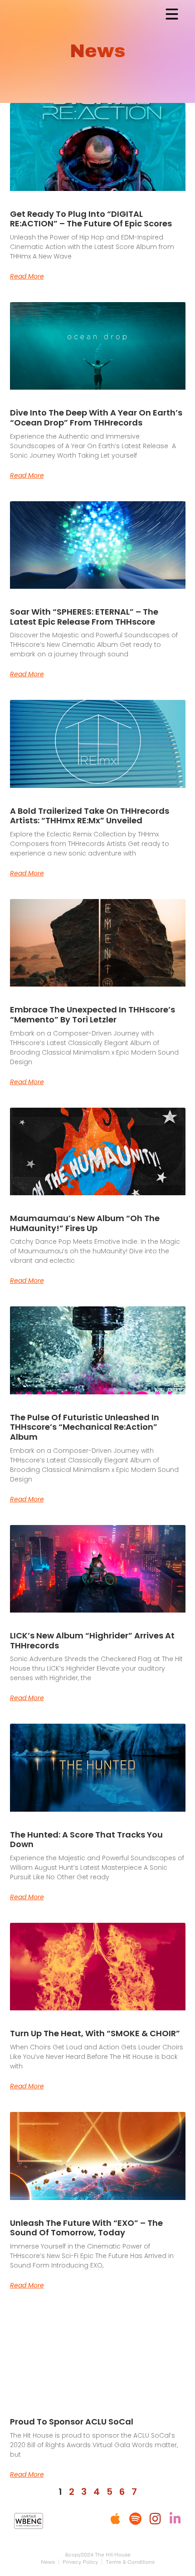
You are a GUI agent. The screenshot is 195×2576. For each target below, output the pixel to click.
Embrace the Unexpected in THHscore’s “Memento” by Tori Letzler (93, 1014)
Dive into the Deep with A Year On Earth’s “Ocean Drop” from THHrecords (96, 418)
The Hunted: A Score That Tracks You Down (86, 1840)
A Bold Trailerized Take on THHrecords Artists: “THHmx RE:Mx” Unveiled (90, 816)
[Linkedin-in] (175, 2519)
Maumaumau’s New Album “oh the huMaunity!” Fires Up (85, 1223)
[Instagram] (155, 2519)
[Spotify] (135, 2519)
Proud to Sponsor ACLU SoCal (72, 2422)
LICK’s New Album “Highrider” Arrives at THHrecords (92, 1640)
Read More (27, 276)
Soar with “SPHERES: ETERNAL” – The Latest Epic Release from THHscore (84, 617)
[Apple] (115, 2519)
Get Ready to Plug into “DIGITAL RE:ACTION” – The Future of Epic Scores (91, 219)
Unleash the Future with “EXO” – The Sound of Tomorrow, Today (86, 2228)
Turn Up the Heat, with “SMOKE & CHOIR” (95, 2033)
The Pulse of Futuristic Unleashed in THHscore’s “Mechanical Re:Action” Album (85, 1427)
